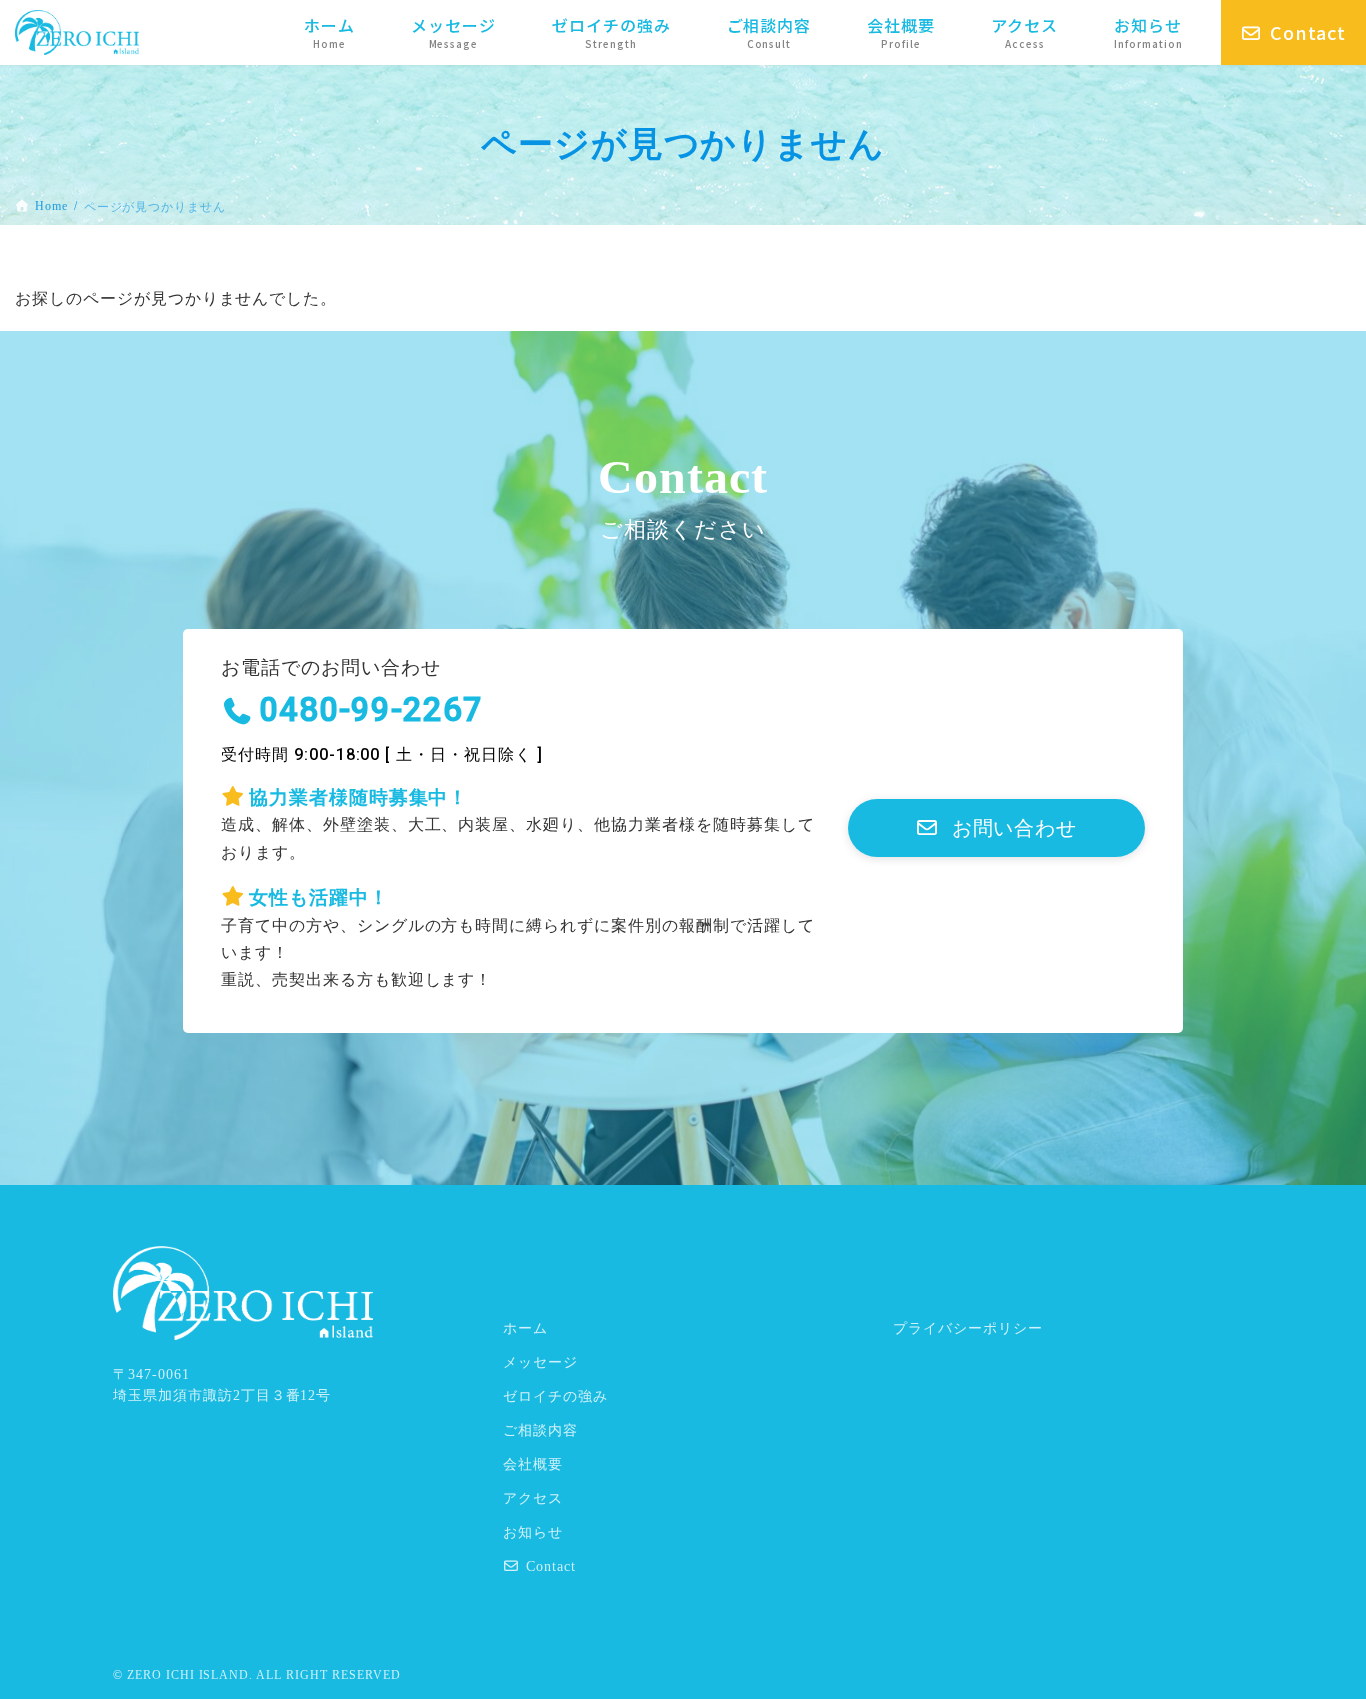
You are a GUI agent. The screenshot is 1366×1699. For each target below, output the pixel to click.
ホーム (525, 1328)
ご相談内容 (540, 1430)
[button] (996, 828)
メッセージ (540, 1362)
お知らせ (533, 1532)
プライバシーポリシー (968, 1328)
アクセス (533, 1498)
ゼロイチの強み (555, 1396)
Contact (551, 1566)
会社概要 (533, 1464)
